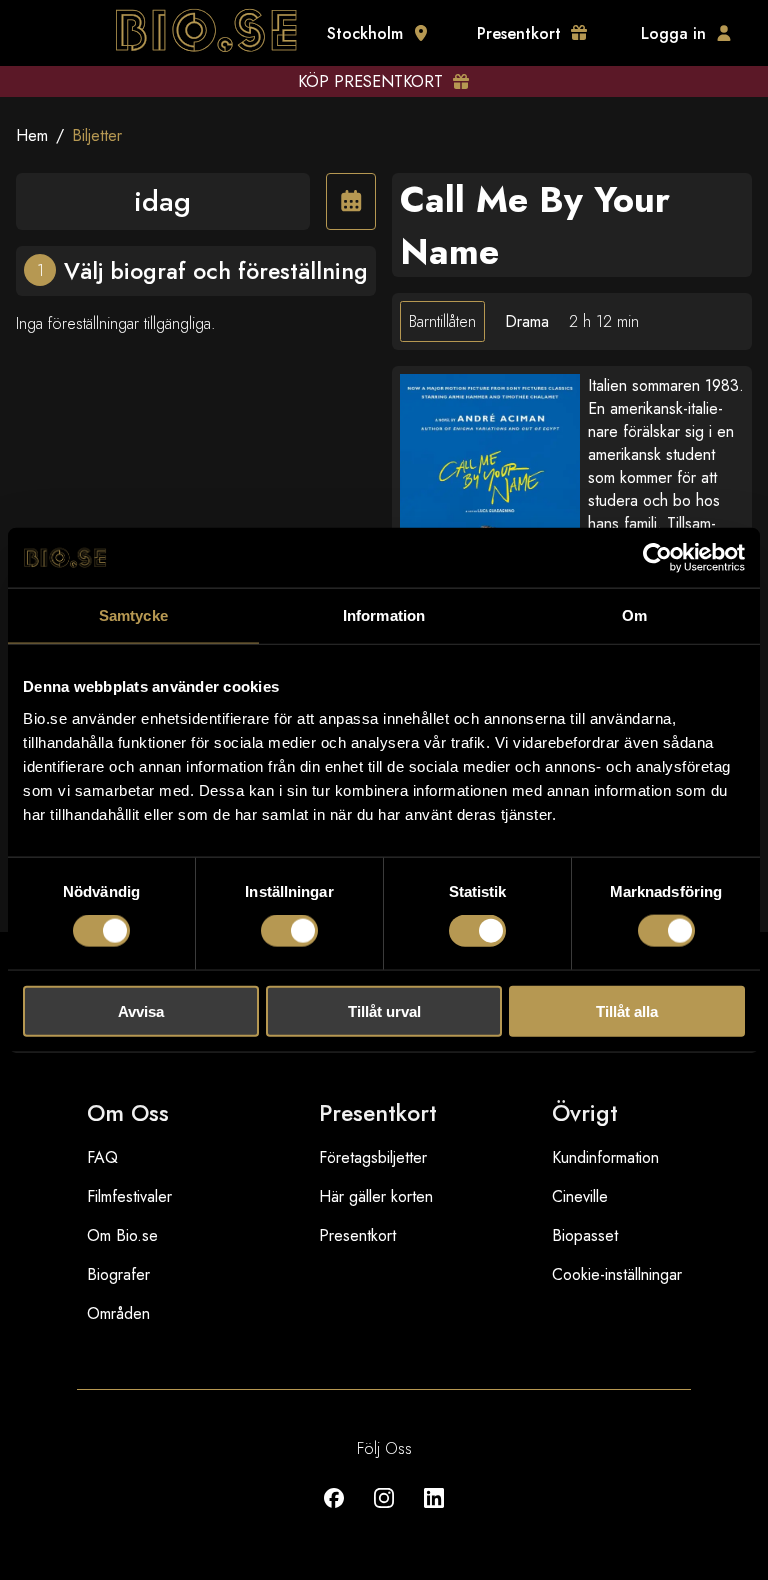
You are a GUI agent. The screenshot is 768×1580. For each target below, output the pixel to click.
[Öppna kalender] (351, 201)
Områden (118, 1313)
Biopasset (585, 1235)
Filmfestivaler (129, 1196)
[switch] (289, 931)
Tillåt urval (384, 1010)
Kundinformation (605, 1157)
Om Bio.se (122, 1235)
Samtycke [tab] (133, 615)
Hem (32, 135)
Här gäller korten (376, 1196)
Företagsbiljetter (373, 1157)
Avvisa (141, 1010)
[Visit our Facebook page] (334, 1512)
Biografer (118, 1274)
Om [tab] (634, 615)
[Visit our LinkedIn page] (434, 1512)
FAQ (102, 1157)
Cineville (580, 1196)
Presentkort (357, 1235)
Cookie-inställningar (617, 1274)
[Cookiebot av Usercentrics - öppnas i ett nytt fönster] (657, 558)
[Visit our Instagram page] (384, 1512)
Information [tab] (384, 615)
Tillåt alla (627, 1010)
